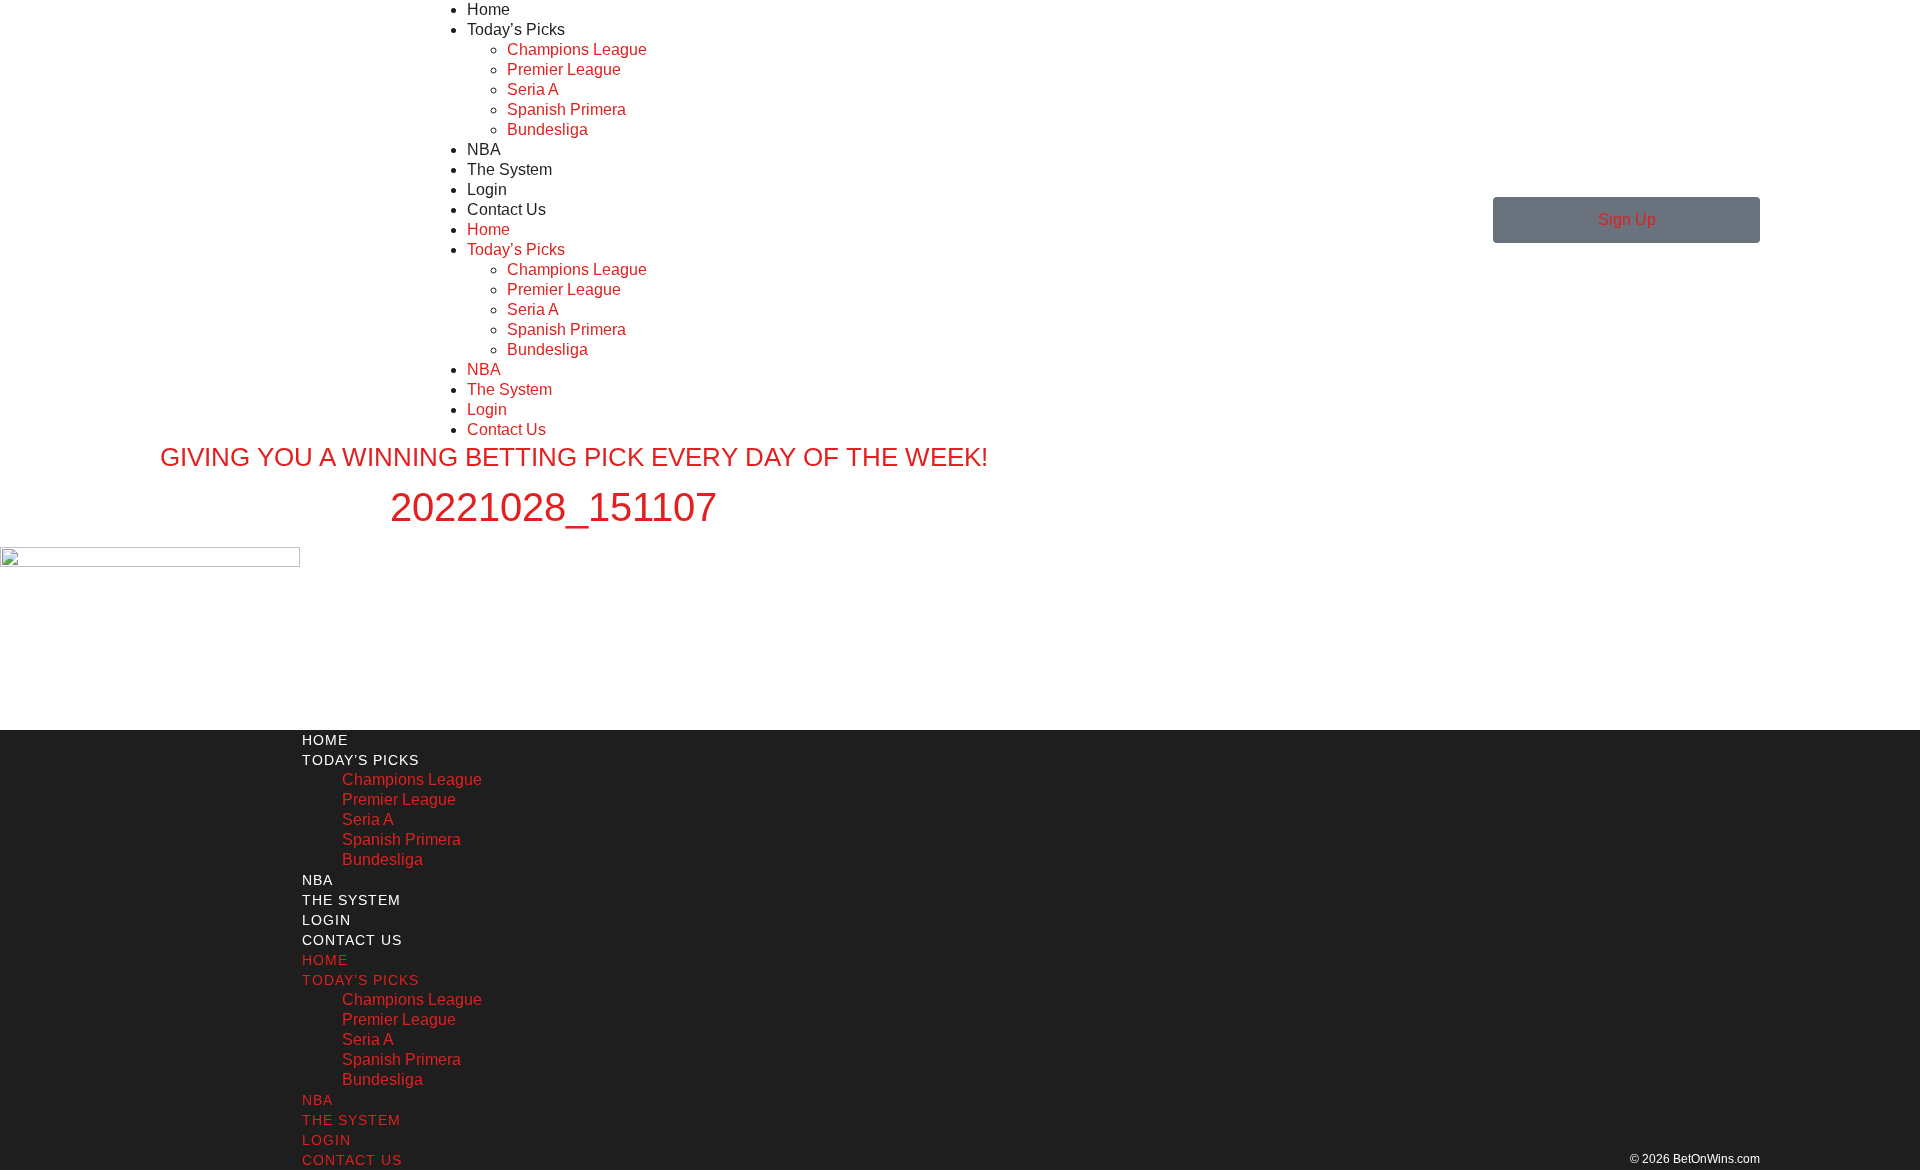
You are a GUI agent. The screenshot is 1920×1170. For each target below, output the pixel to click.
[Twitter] (167, 950)
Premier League (564, 69)
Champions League (577, 49)
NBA (484, 149)
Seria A (533, 89)
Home (488, 9)
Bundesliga (547, 129)
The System (509, 169)
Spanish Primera (566, 109)
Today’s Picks (516, 29)
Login (487, 189)
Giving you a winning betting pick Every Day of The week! (574, 457)
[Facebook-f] (204, 950)
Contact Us (506, 209)
